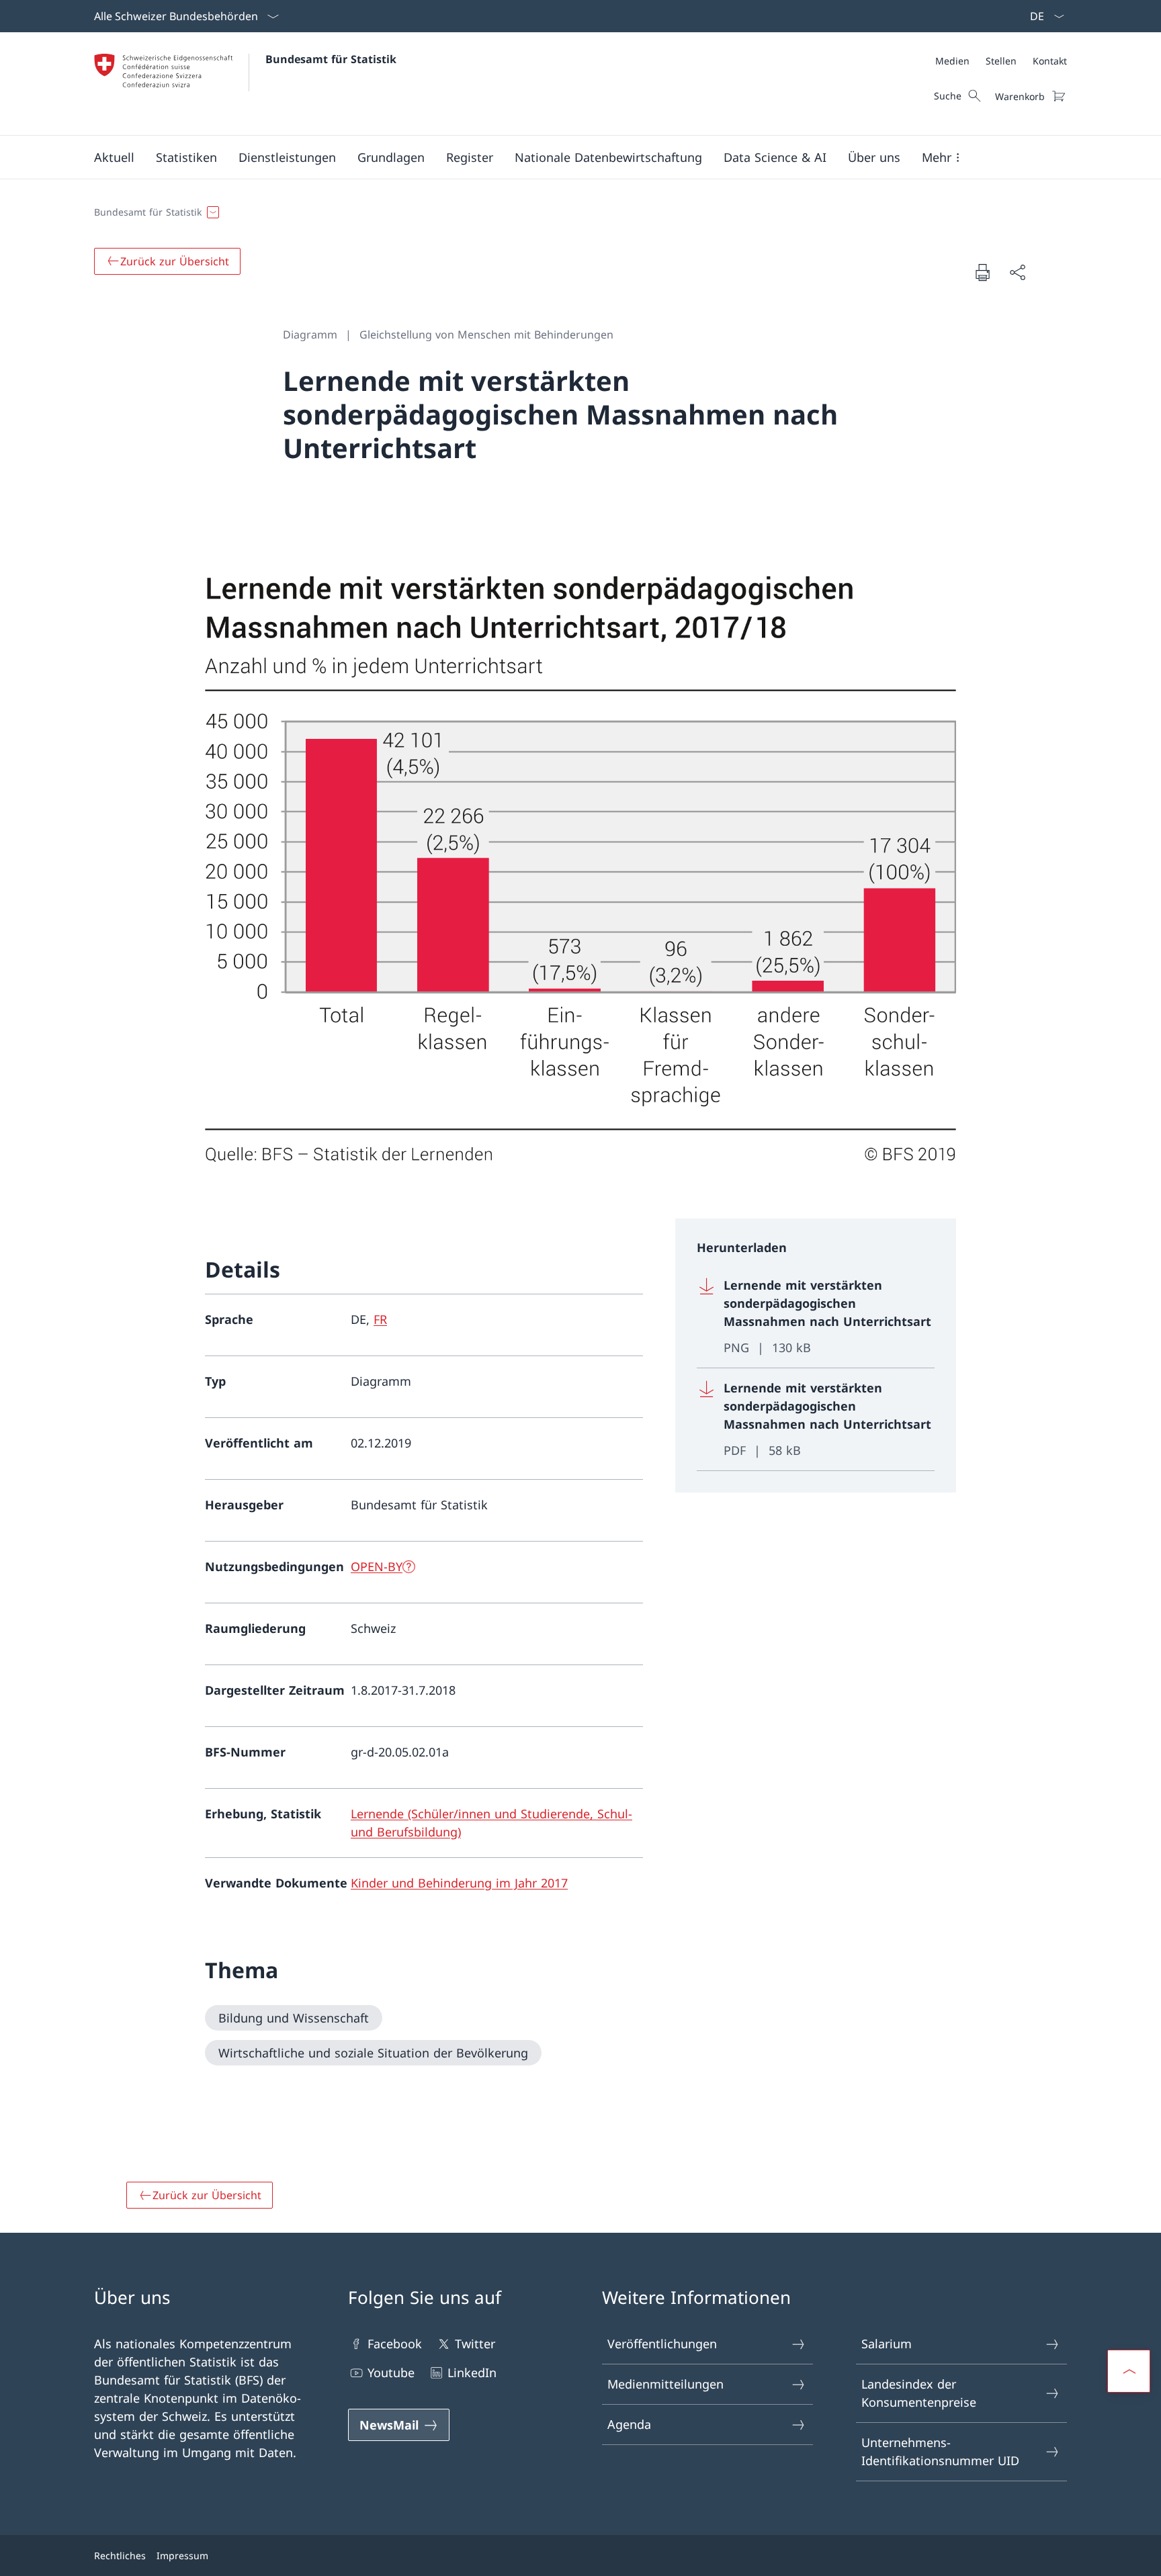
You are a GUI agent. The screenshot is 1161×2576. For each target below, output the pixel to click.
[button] (114, 157)
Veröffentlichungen (662, 2344)
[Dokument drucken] (982, 272)
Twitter (475, 2344)
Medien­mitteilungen (665, 2384)
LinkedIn (472, 2372)
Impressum (182, 2556)
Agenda (629, 2424)
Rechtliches (120, 2556)
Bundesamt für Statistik (331, 59)
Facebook (395, 2344)
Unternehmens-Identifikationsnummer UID (940, 2451)
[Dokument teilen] (1017, 272)
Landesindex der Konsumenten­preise (919, 2393)
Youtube (391, 2372)
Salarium (887, 2344)
